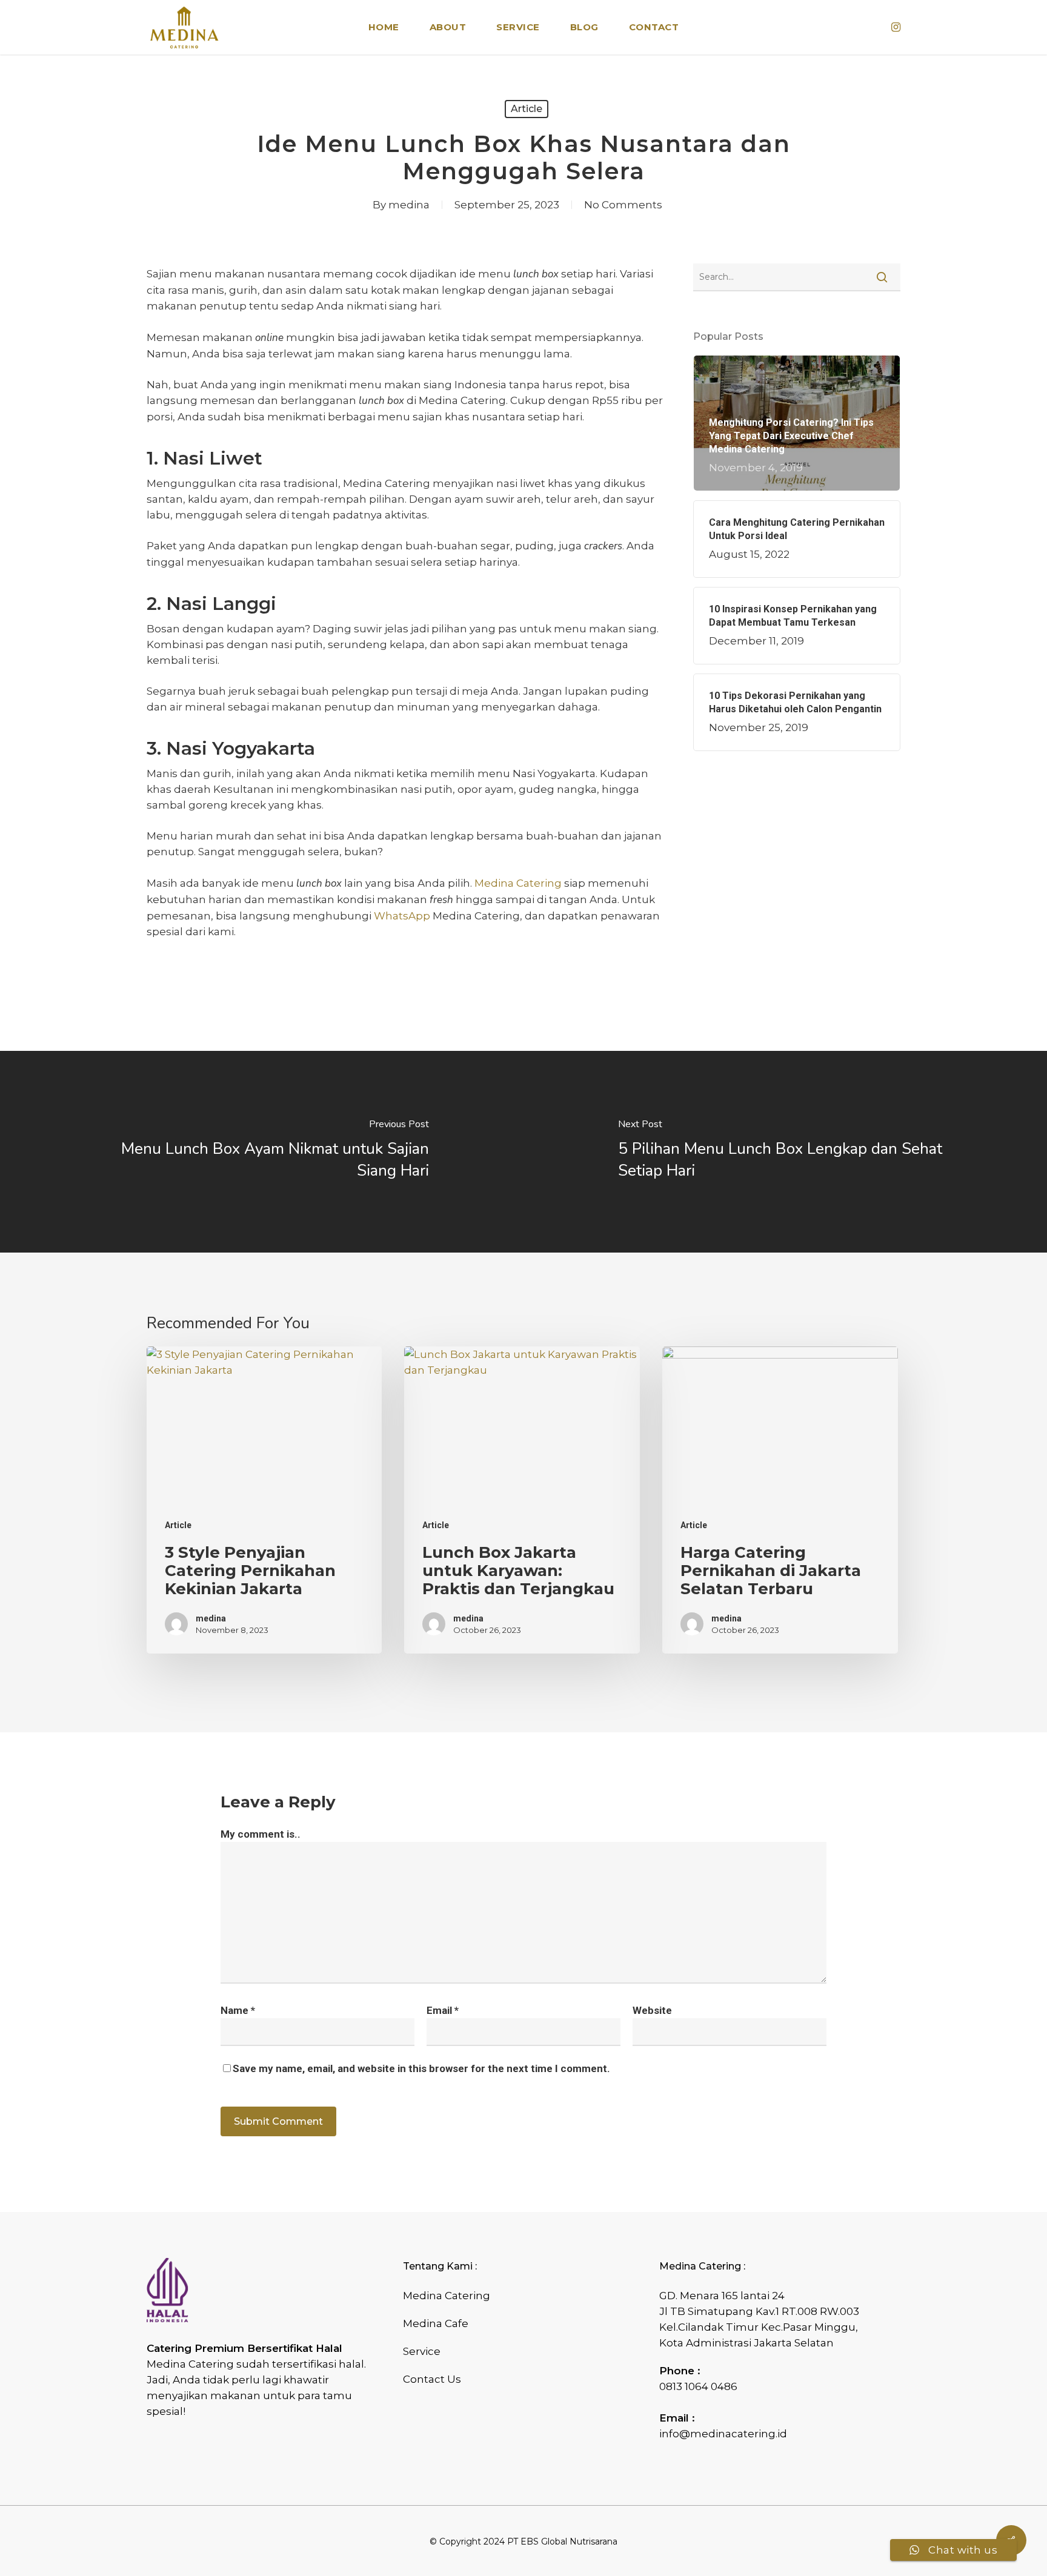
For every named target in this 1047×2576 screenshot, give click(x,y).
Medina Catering (447, 2296)
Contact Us (432, 2379)
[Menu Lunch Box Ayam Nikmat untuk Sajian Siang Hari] (262, 1152)
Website (652, 2010)
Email (443, 2010)
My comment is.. (261, 1834)
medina (409, 205)
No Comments (623, 205)
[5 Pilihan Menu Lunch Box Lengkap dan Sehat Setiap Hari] (785, 1152)
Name (238, 2010)
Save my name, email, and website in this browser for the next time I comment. (421, 2068)
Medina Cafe (436, 2323)
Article (527, 109)
